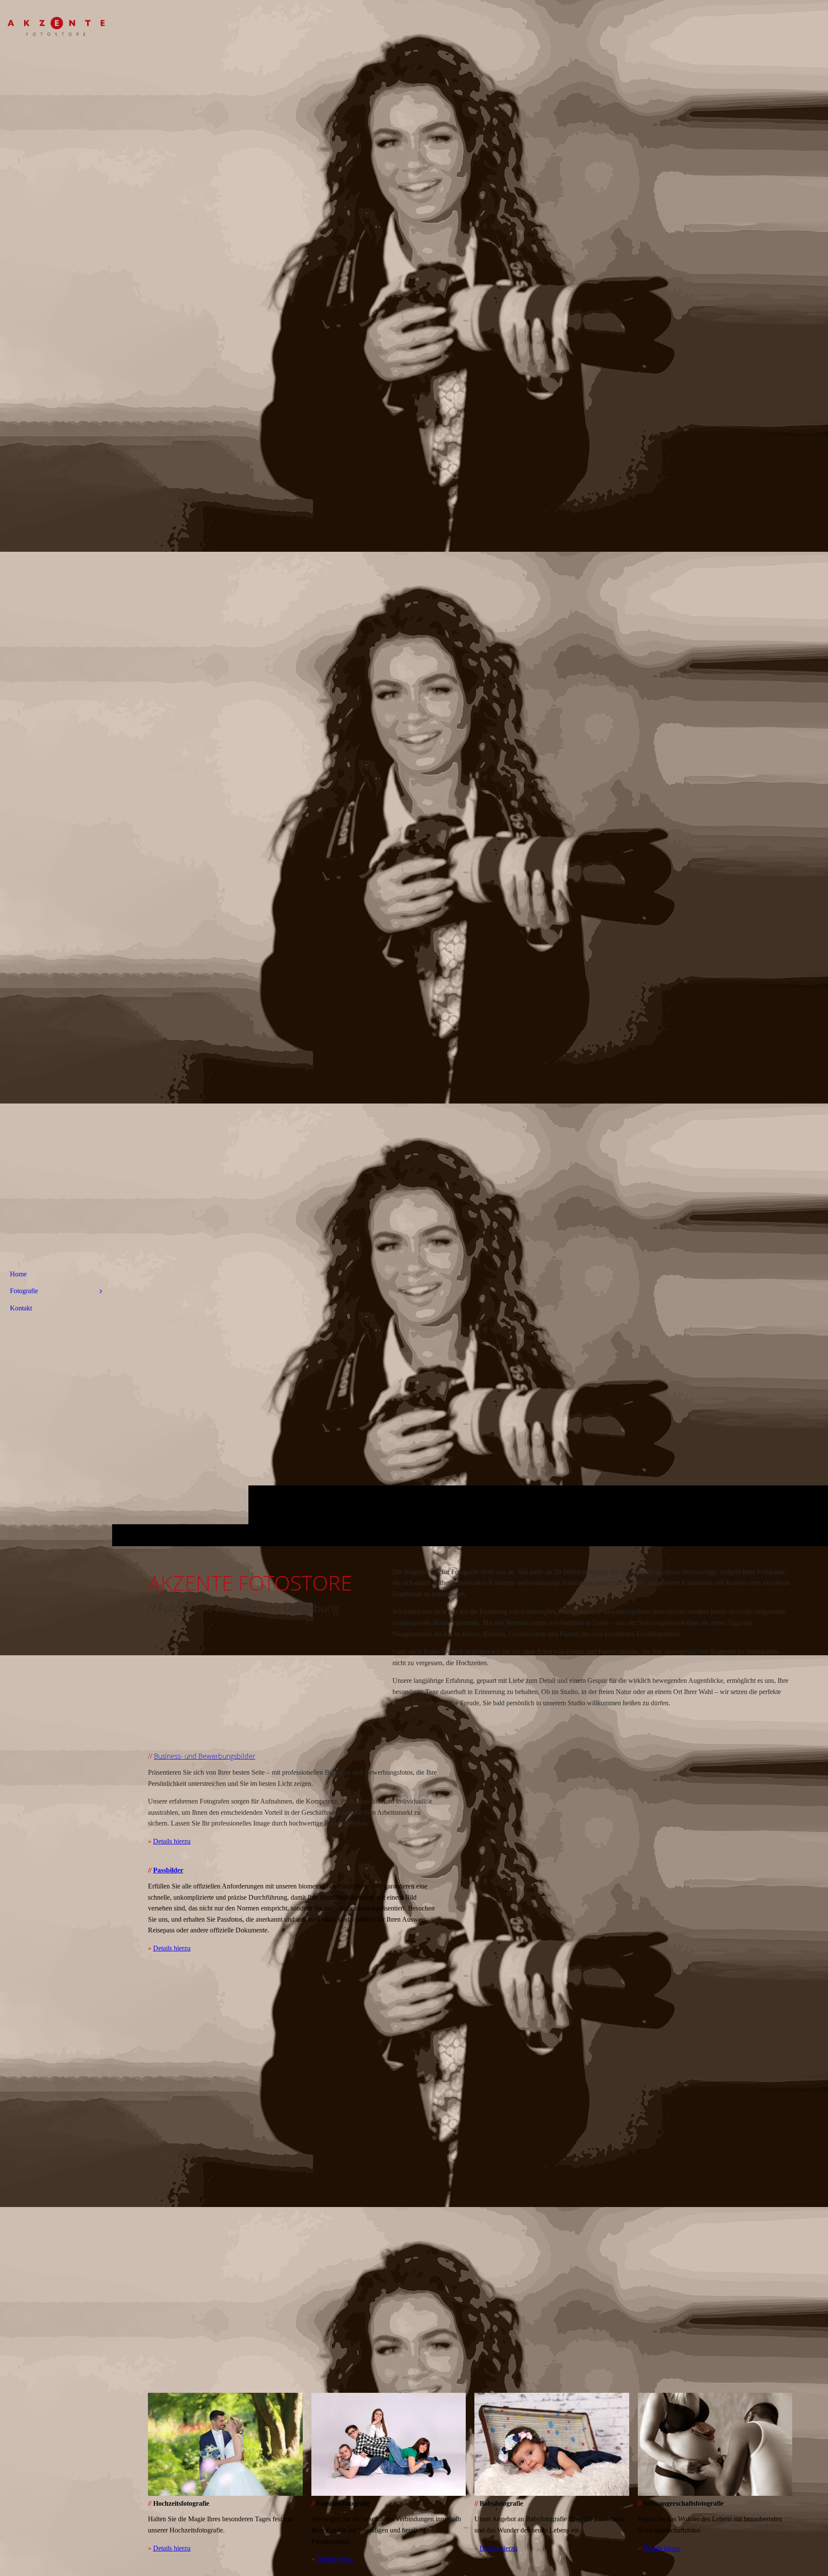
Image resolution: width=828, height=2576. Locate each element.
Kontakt (21, 1308)
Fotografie (24, 1291)
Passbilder (168, 1870)
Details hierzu (172, 1841)
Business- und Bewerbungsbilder (205, 1756)
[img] (56, 32)
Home (18, 1274)
